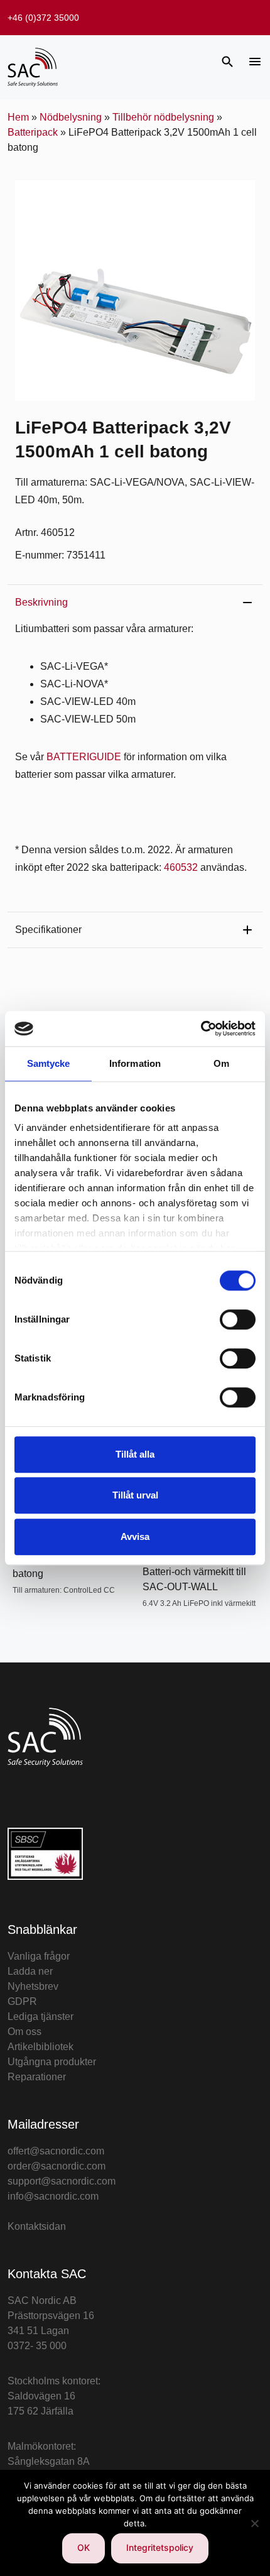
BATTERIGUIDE (84, 757)
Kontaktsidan (37, 2226)
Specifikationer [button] (48, 930)
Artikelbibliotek (40, 2047)
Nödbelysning (71, 117)
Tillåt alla (135, 1454)
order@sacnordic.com (57, 2166)
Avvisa (135, 1536)
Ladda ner (30, 1971)
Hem (18, 117)
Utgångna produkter (52, 2062)
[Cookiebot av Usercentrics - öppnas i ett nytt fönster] (201, 1029)
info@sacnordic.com (53, 2196)
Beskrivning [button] (41, 602)
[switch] (238, 1319)
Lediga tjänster (40, 2017)
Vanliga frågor (39, 1956)
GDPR (22, 2001)
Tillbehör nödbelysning (163, 117)
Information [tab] (135, 1063)
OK (84, 2547)
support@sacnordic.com (62, 2181)
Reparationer (37, 2077)
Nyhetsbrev (33, 1986)
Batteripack (33, 132)
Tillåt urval (135, 1495)
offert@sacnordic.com (56, 2151)
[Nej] (254, 2523)
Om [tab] (221, 1063)
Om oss (24, 2032)
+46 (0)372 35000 (43, 18)
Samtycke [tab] (49, 1063)
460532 (181, 867)
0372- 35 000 (37, 2346)
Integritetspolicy (160, 2547)
